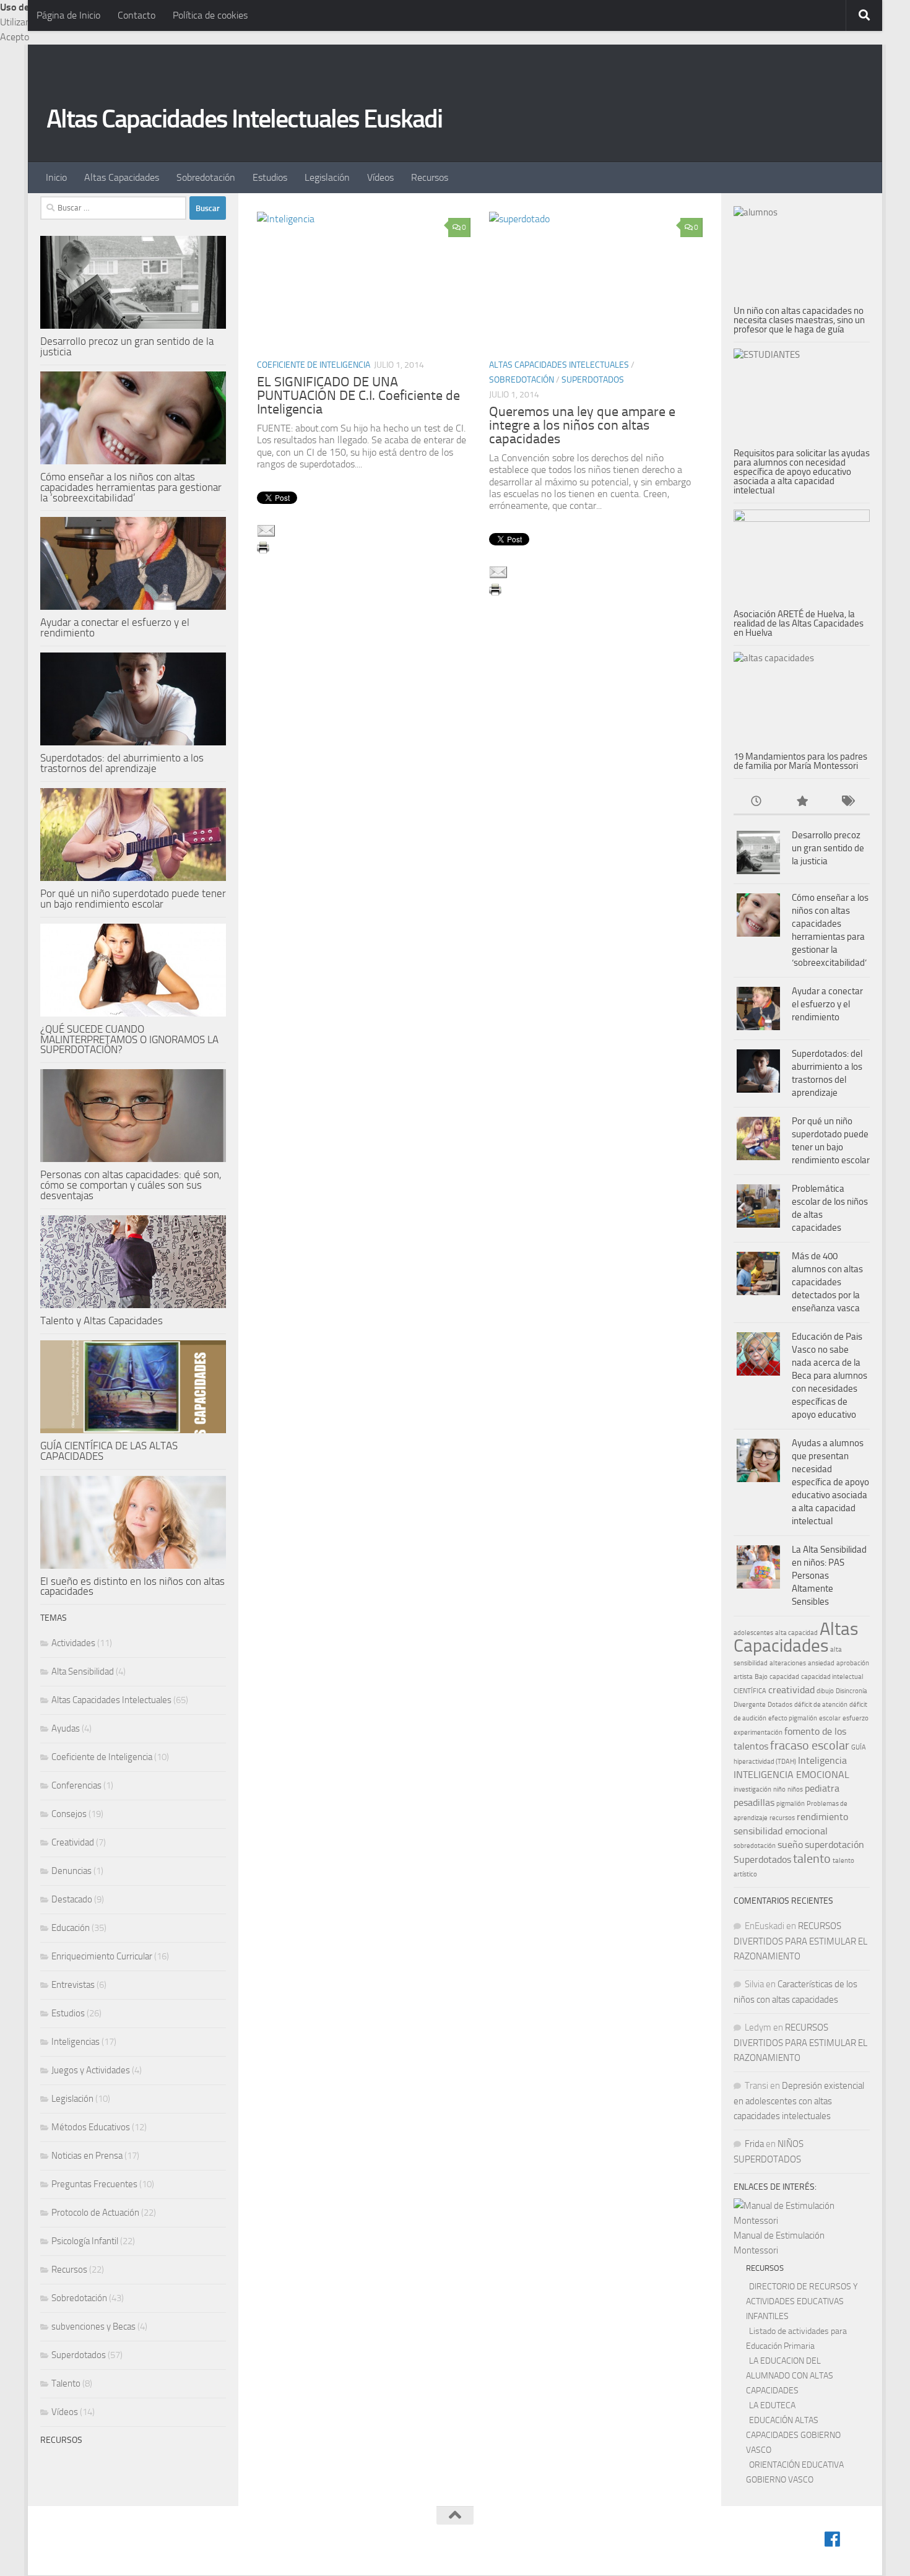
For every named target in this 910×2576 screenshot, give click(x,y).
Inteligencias (76, 2042)
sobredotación (755, 1846)
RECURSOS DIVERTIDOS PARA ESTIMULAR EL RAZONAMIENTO (800, 1941)
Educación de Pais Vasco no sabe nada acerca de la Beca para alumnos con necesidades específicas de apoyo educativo (830, 1376)
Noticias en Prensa (87, 2156)
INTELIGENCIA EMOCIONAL (791, 1775)
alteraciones (788, 1663)
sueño (790, 1845)
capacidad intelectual (832, 1677)
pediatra (822, 1788)
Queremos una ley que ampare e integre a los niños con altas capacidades (582, 425)
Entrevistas (73, 1985)
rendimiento (822, 1817)
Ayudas (66, 1728)
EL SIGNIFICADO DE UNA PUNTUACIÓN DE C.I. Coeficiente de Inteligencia (358, 396)
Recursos (430, 177)
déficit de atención (821, 1705)
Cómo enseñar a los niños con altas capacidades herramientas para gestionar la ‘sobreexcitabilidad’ (131, 487)
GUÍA (859, 1747)
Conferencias (76, 1785)
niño (779, 1789)
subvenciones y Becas (93, 2327)
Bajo (761, 1677)
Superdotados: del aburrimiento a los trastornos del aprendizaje (122, 763)
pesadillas (754, 1802)
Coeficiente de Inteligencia (314, 365)
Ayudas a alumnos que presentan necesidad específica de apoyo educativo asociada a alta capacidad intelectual (830, 1482)
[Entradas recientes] (756, 802)
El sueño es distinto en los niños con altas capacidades (132, 1586)
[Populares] (801, 802)
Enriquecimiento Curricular (102, 1956)
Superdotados (593, 380)
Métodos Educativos (91, 2127)
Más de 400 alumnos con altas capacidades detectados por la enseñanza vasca (827, 1282)
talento (812, 1858)
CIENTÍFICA (750, 1691)
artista (743, 1677)
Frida (754, 2144)
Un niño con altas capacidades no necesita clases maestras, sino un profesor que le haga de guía (799, 320)
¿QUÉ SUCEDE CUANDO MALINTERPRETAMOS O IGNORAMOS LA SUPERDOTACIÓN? (129, 1039)
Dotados (780, 1705)
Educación (71, 1928)
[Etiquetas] (847, 802)
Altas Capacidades (122, 177)
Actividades (73, 1643)
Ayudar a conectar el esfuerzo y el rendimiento (115, 627)
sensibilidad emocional (781, 1831)
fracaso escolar (810, 1745)
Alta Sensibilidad (83, 1672)
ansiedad (821, 1663)
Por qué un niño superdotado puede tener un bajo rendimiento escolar (133, 899)
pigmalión (791, 1804)
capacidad (784, 1677)
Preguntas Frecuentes (94, 2184)
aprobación (853, 1663)
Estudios (270, 177)
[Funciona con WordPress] (97, 2549)
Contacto (136, 15)
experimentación (758, 1733)
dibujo (825, 1691)
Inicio (56, 177)
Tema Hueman (190, 2549)
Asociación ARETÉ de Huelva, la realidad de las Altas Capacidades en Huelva (799, 623)
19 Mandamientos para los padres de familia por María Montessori (800, 761)
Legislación (327, 177)
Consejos (69, 1814)
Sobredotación (206, 177)
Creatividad (73, 1842)
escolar (830, 1718)
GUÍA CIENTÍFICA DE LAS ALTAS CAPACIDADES (109, 1451)
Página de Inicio (68, 15)
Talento (66, 2383)
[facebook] (833, 2539)
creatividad (791, 1690)
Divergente (750, 1705)
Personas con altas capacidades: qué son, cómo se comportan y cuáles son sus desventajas (131, 1185)
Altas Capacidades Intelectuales (559, 365)
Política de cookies (210, 15)
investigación (752, 1789)
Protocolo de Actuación (95, 2213)
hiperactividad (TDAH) (765, 1762)
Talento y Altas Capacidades (102, 1321)
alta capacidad (796, 1633)
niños (795, 1789)
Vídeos (380, 177)
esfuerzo (856, 1718)
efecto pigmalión (793, 1718)
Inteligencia (822, 1760)
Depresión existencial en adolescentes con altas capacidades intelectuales (799, 2101)
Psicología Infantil (85, 2241)
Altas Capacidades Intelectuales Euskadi (244, 119)
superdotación (834, 1845)
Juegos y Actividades (91, 2070)
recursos (782, 1818)
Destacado (72, 1899)
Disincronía (851, 1691)
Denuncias (71, 1871)
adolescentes (753, 1633)
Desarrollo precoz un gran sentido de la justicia (127, 346)
